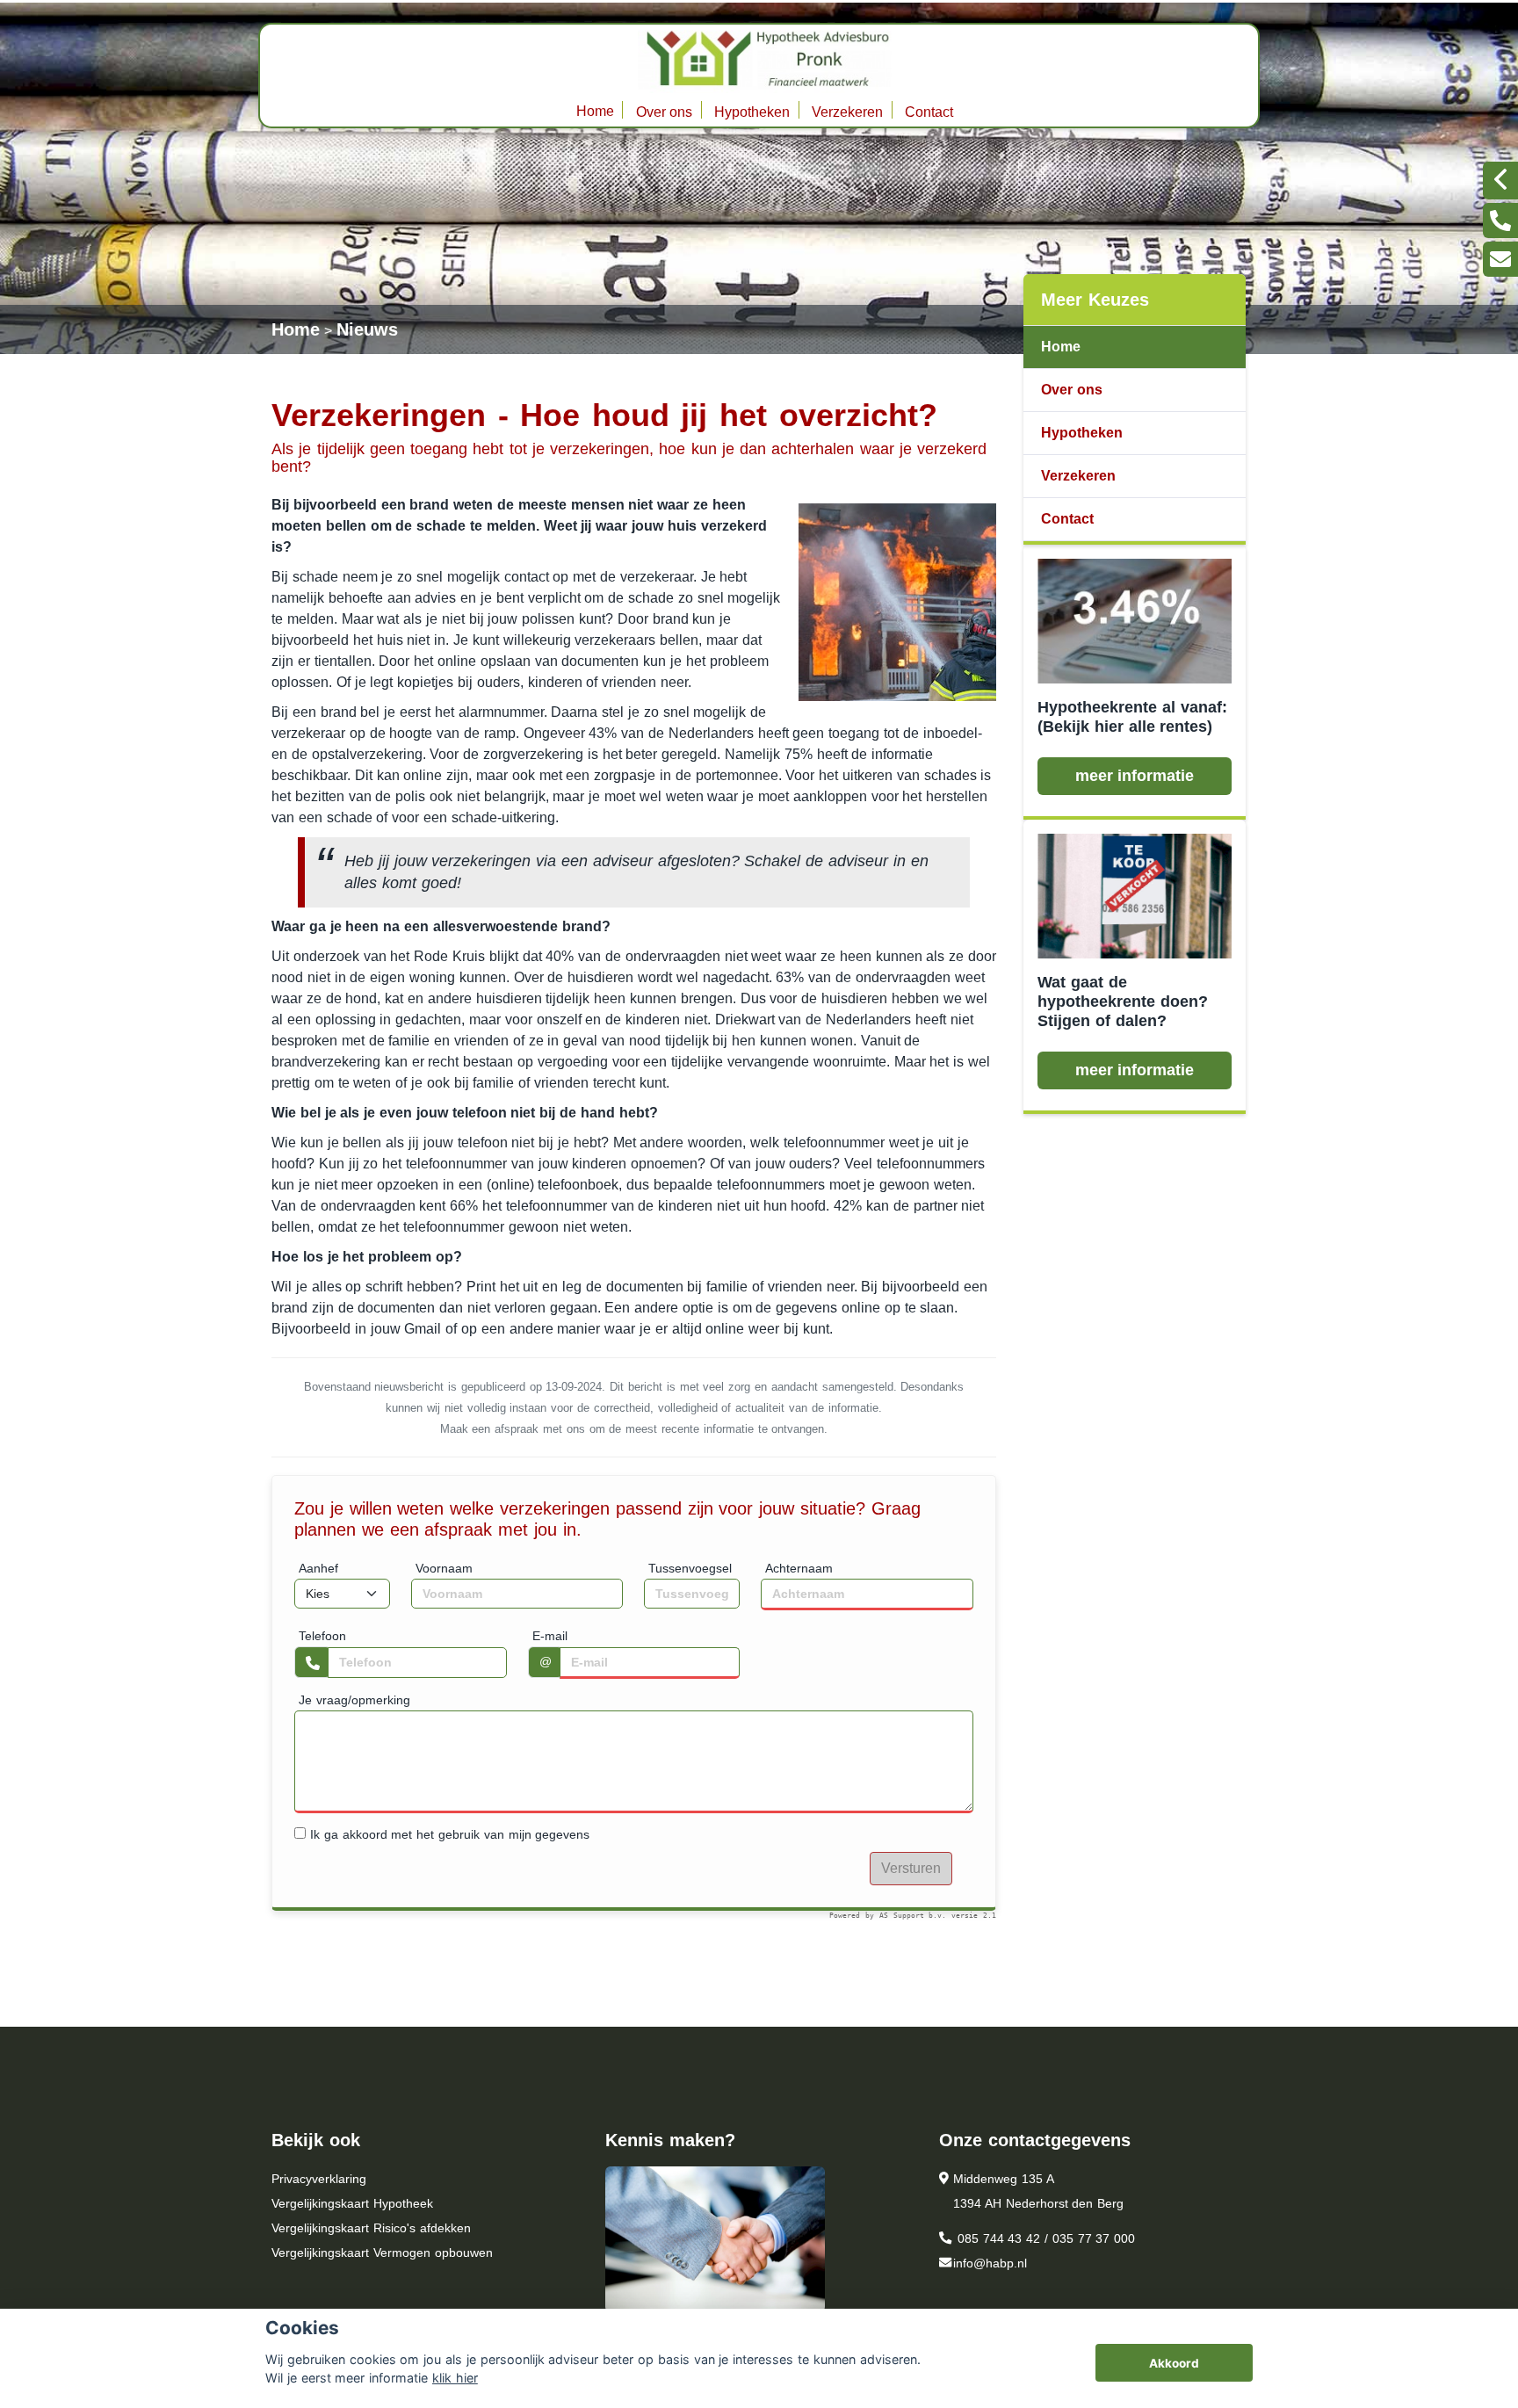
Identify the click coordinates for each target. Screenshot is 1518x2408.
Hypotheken (752, 112)
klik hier (455, 2378)
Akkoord (1174, 2363)
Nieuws (367, 329)
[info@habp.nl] (1500, 259)
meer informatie (1135, 776)
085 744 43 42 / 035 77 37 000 (1044, 2238)
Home (595, 111)
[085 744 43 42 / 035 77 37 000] (1500, 221)
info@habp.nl (990, 2263)
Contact (929, 112)
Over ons (665, 112)
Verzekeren (847, 112)
